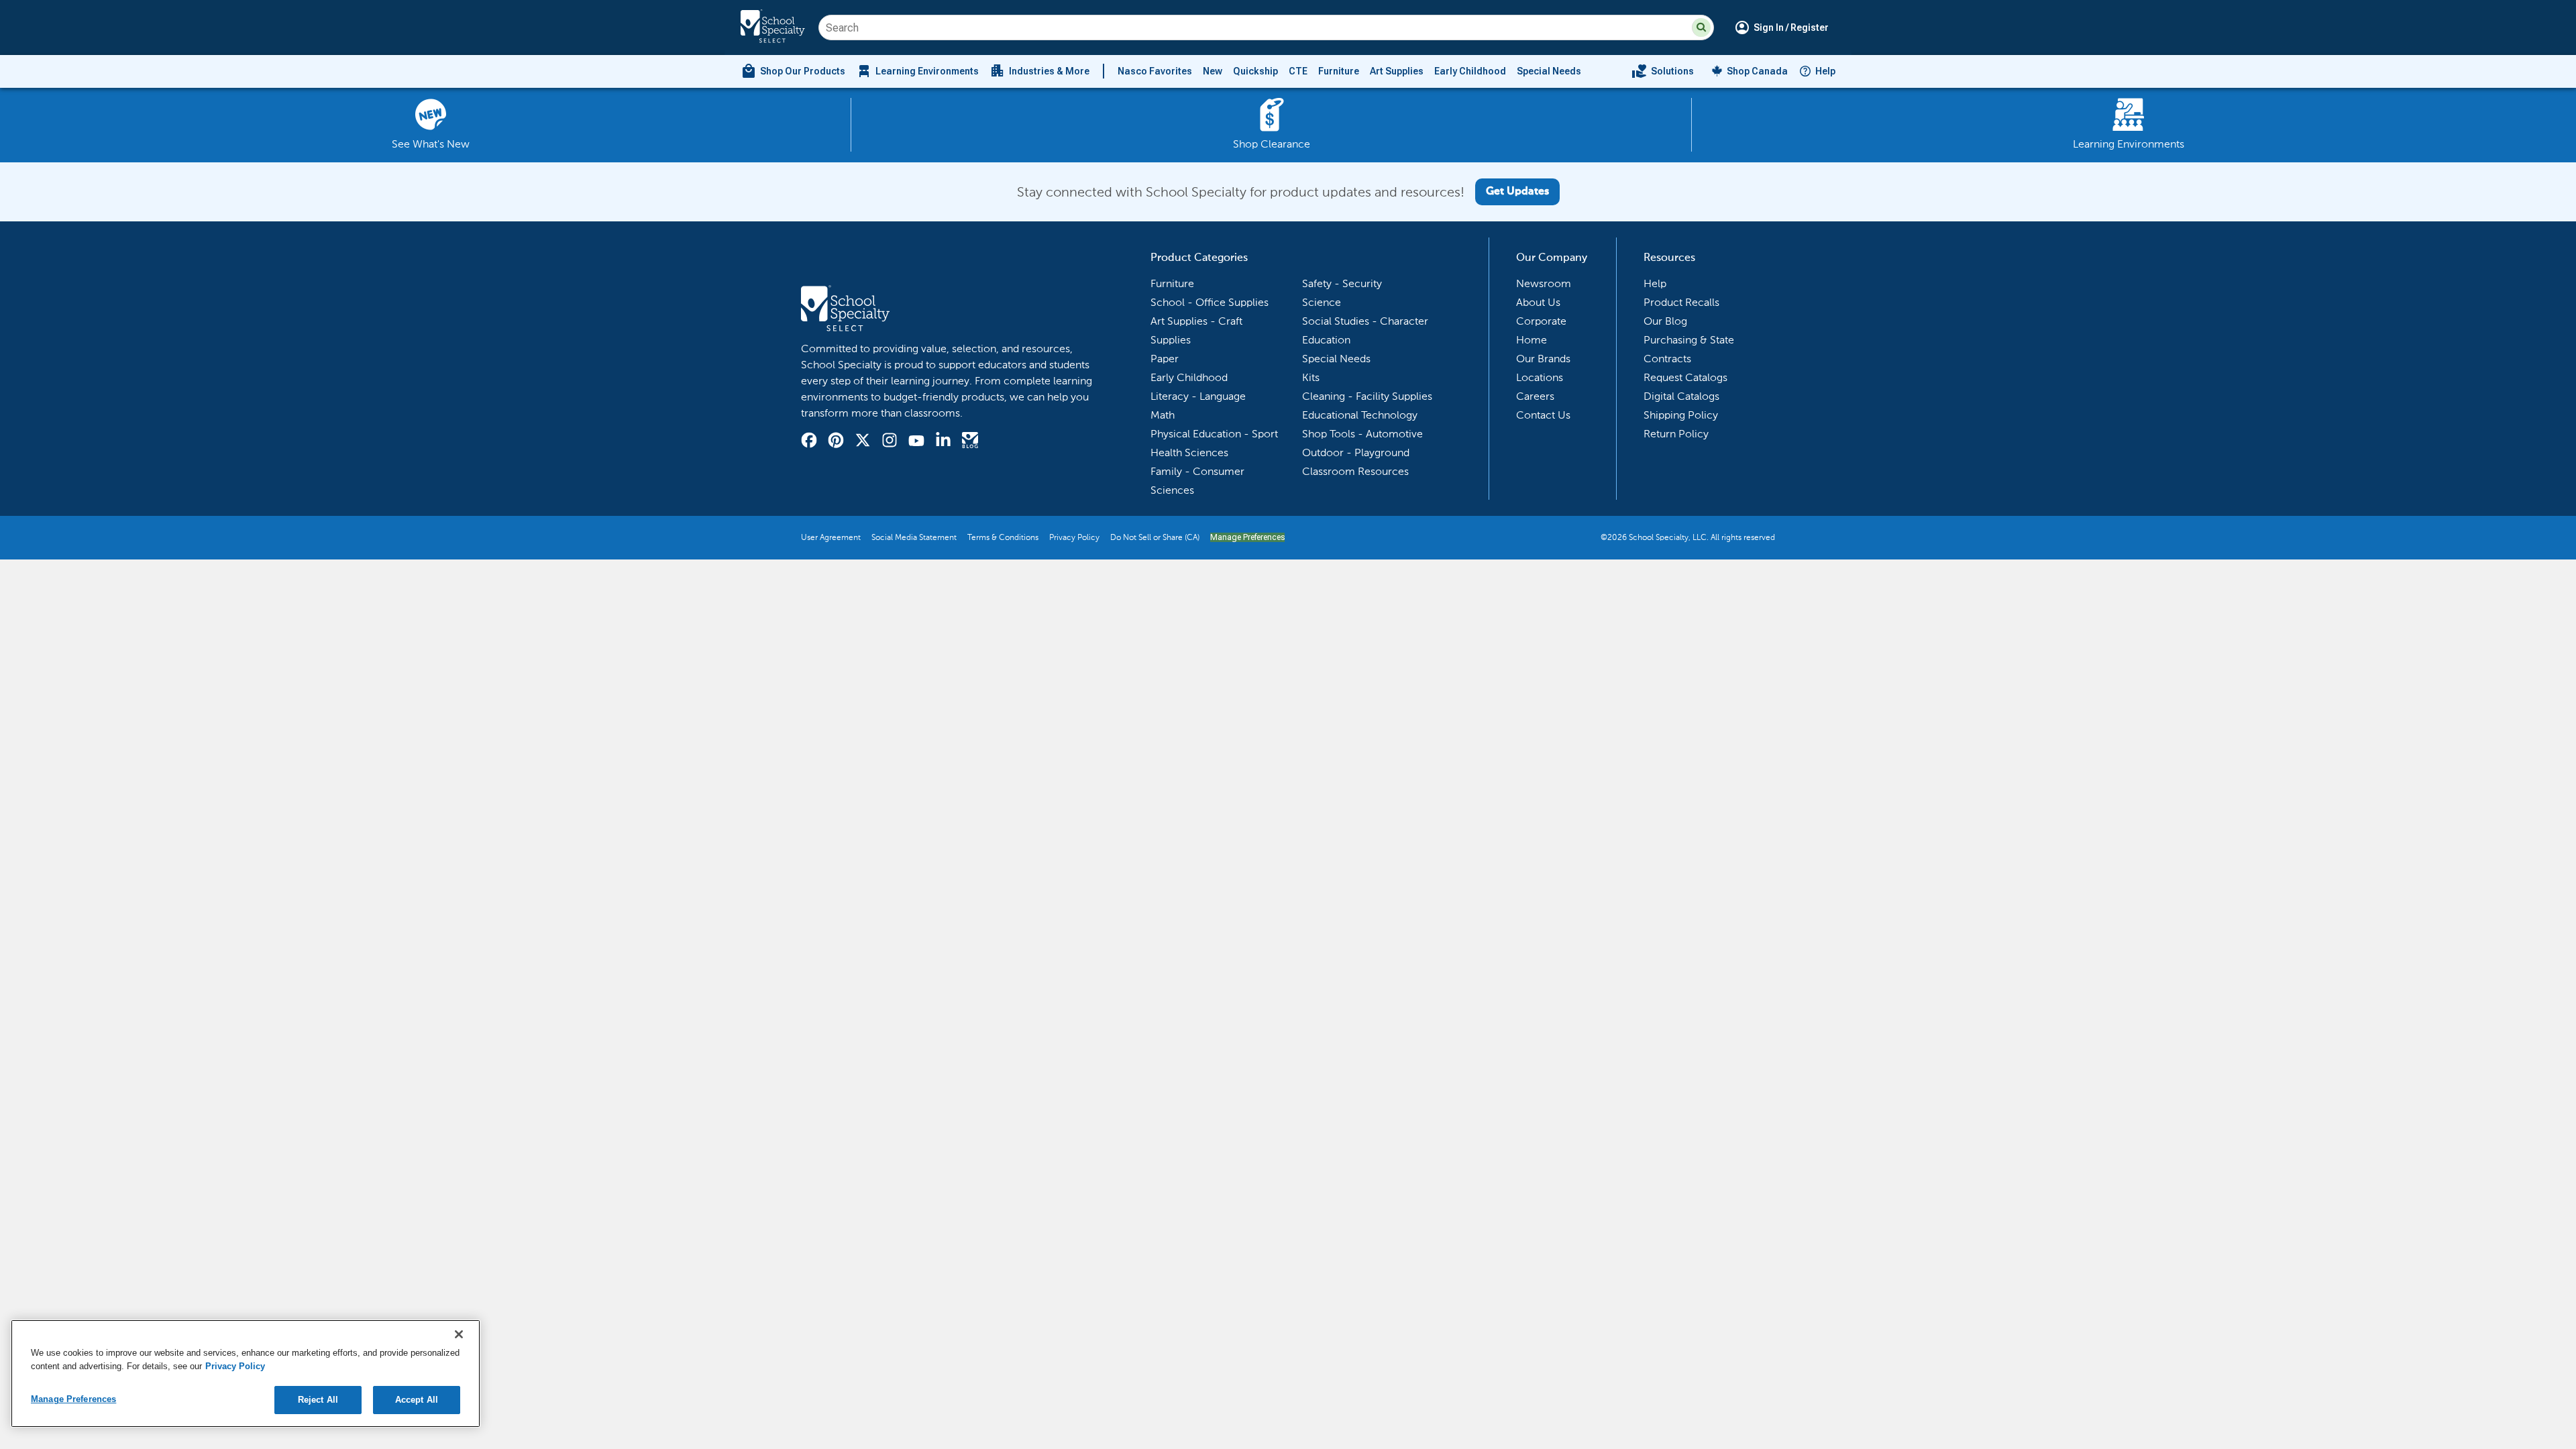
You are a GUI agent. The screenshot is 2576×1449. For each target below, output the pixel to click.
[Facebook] (809, 442)
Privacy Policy (1074, 537)
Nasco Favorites (1155, 71)
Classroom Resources (1355, 471)
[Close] (459, 1334)
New (1213, 71)
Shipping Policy (1681, 415)
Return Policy (1676, 434)
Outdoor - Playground (1356, 452)
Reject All (318, 1400)
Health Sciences (1189, 452)
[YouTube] (916, 442)
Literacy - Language (1198, 396)
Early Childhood (1470, 71)
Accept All (417, 1400)
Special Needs (1549, 71)
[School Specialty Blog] (970, 442)
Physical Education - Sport (1214, 434)
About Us (1538, 302)
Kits (1311, 377)
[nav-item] (1663, 71)
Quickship (1255, 71)
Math (1163, 415)
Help (1825, 71)
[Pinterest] (836, 442)
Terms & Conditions (1003, 537)
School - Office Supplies (1210, 302)
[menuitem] (793, 71)
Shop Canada (1757, 71)
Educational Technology (1360, 415)
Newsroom (1544, 283)
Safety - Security (1342, 283)
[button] (1701, 28)
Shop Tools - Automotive (1362, 434)
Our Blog (1665, 321)
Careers (1535, 396)
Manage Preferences (1247, 537)
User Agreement (831, 537)
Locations (1540, 377)
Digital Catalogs (1681, 396)
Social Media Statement (914, 537)
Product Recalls (1681, 302)
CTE (1298, 71)
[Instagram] (890, 442)
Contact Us (1543, 415)
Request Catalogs (1685, 377)
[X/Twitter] (863, 442)
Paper (1165, 359)
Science (1322, 302)
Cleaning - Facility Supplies (1367, 396)
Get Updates (1517, 192)
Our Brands (1543, 359)
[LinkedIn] (943, 442)
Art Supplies (1397, 71)
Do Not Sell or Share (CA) (1155, 537)
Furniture (1339, 71)
